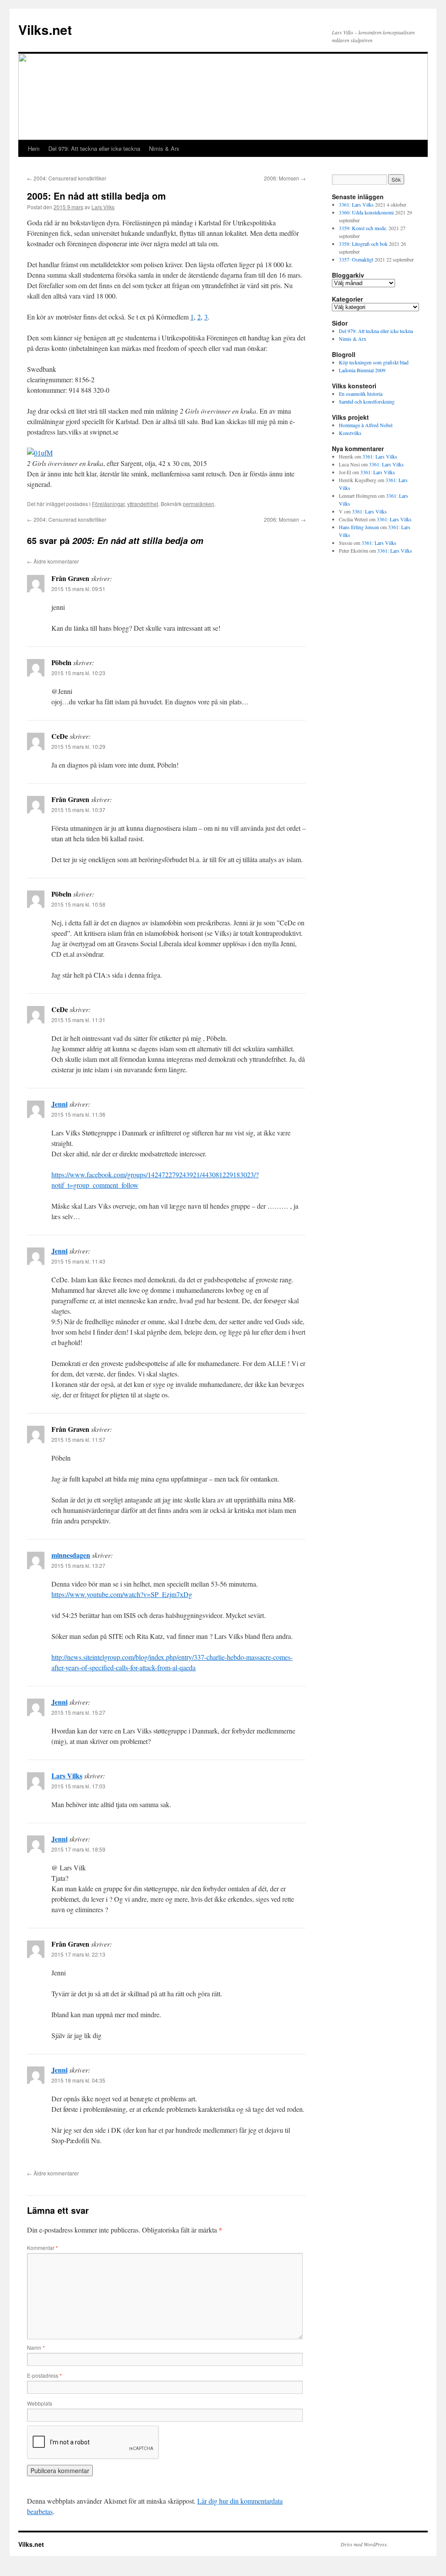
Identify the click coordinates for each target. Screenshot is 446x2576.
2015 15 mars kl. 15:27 (78, 1712)
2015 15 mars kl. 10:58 (78, 904)
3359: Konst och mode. (363, 228)
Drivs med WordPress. (364, 2544)
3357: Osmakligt (356, 259)
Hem (34, 148)
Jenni (59, 1104)
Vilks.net (45, 29)
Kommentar (42, 2248)
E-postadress (44, 2375)
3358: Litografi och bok (363, 244)
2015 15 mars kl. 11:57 (78, 1439)
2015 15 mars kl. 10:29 (78, 746)
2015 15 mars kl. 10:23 (78, 673)
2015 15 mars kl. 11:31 (78, 1020)
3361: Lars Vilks (356, 204)
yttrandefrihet (143, 504)
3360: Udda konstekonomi (366, 212)
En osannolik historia (361, 394)
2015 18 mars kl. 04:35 (78, 2080)
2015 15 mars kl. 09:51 (78, 589)
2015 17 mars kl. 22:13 (78, 1954)
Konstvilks (350, 433)
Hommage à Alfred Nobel (366, 425)
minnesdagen (71, 1555)
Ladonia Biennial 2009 (362, 370)
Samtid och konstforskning (367, 401)
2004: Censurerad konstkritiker (67, 178)
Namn (36, 2347)
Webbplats (40, 2403)
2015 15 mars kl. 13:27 (78, 1565)
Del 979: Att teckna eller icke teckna (94, 148)
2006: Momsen (285, 178)
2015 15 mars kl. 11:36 (78, 1114)
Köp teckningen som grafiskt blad (374, 362)
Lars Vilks (103, 207)
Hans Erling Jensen (359, 527)
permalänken (199, 504)
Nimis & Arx (164, 148)
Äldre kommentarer (53, 561)
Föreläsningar (108, 504)
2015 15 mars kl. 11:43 (78, 1261)
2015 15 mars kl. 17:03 (78, 1786)
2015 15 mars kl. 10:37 (78, 810)
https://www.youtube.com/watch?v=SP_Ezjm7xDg (122, 1594)
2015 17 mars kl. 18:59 (78, 1849)
